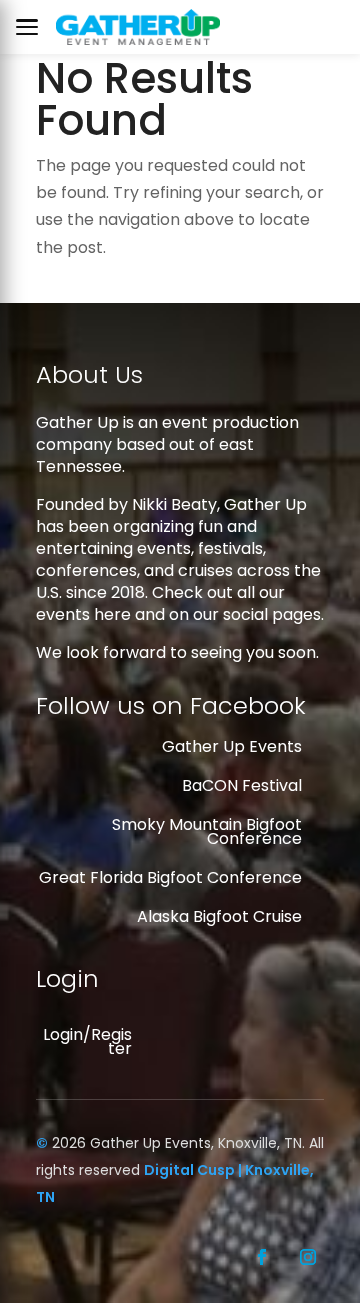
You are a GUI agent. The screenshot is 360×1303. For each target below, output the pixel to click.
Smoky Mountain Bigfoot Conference (207, 831)
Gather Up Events (232, 746)
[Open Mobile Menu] (32, 27)
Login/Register (87, 1041)
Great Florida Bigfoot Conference (170, 877)
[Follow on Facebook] (262, 1257)
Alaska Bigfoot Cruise (219, 916)
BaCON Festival (242, 785)
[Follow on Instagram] (308, 1257)
